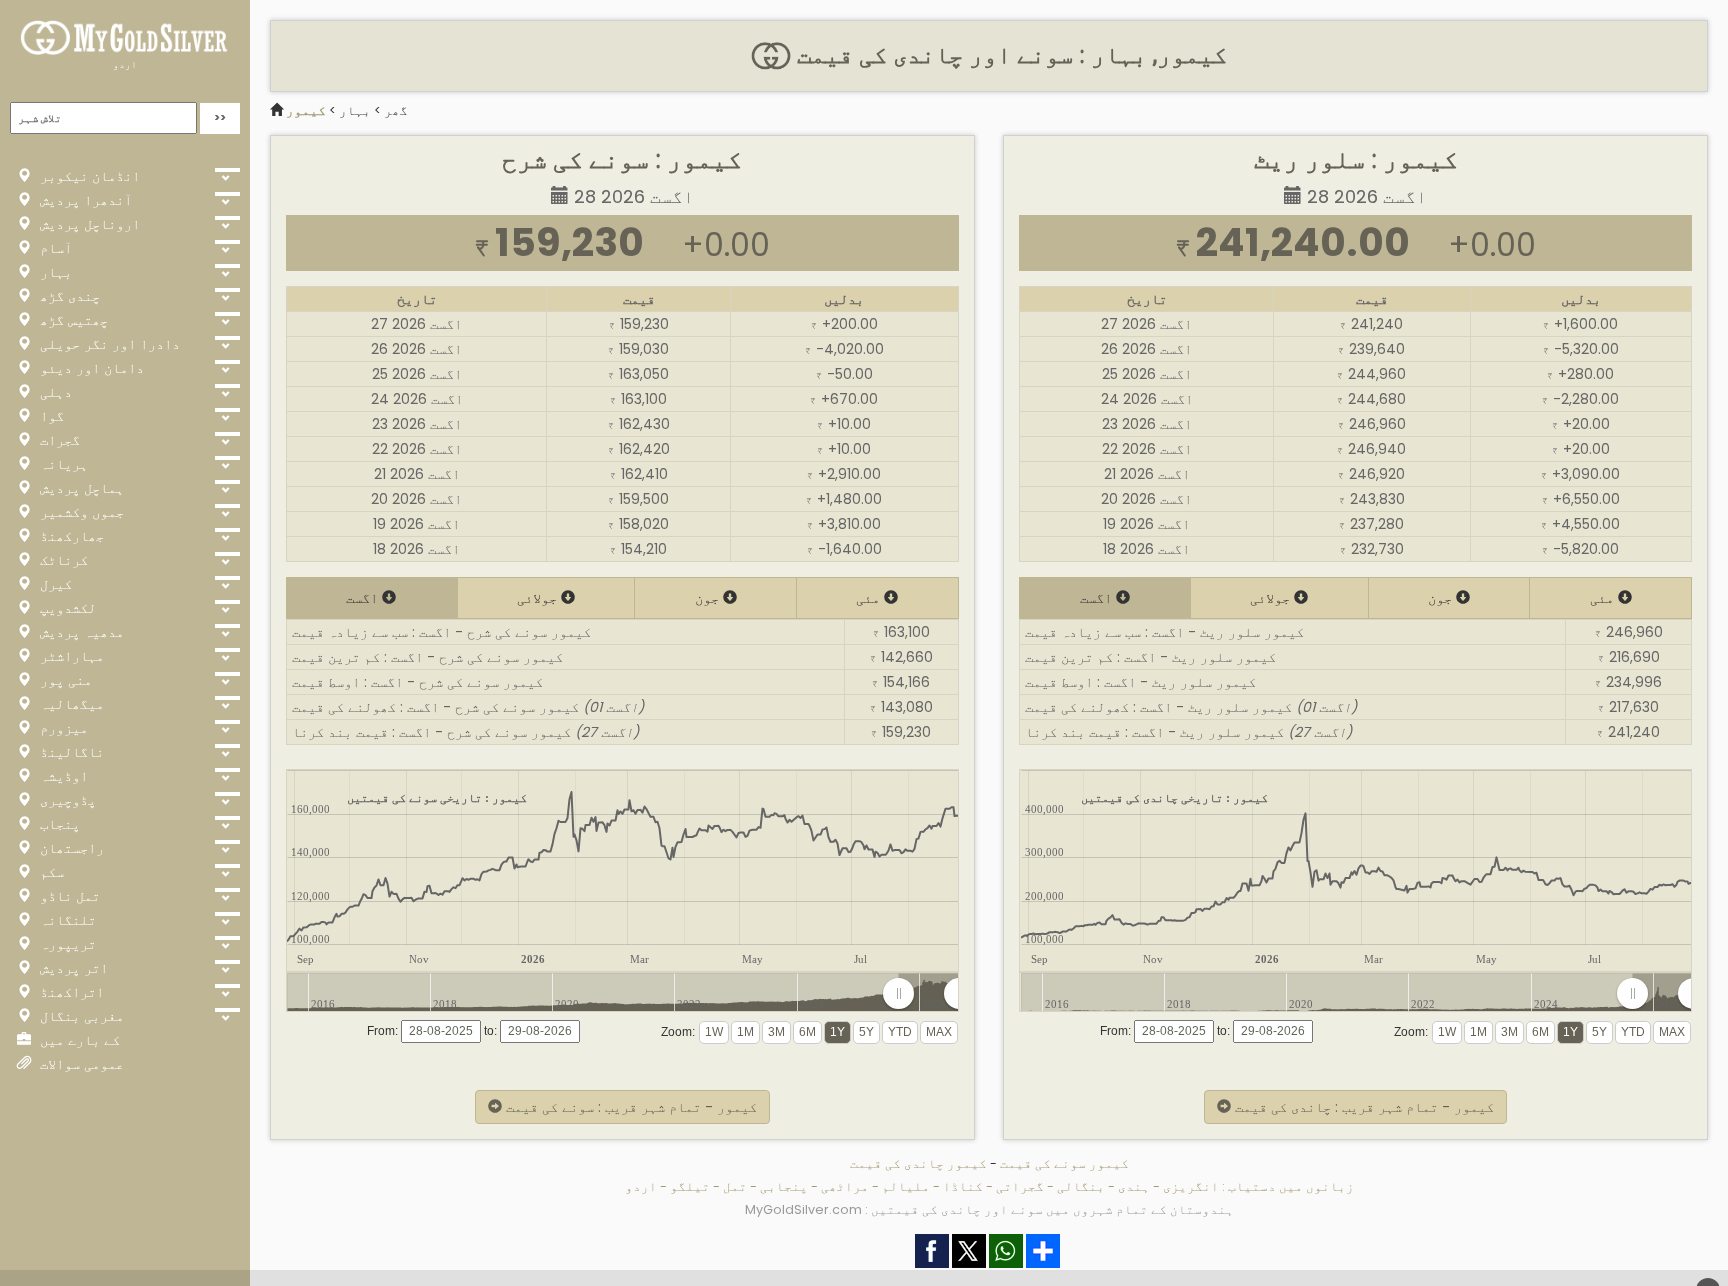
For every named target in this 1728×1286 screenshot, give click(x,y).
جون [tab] (709, 598)
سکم (50, 872)
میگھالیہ (70, 704)
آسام (54, 248)
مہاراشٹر (70, 656)
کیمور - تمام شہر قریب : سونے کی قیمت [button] (629, 1107)
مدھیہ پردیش (80, 632)
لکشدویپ (66, 608)
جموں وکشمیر (80, 512)
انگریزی (1191, 1186)
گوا (50, 416)
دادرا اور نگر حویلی (108, 344)
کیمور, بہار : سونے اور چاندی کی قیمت (1009, 55)
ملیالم (906, 1186)
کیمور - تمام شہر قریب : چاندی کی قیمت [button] (1362, 1107)
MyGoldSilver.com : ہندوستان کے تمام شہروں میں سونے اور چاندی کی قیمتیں (989, 1209)
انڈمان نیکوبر (88, 176)
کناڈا (963, 1186)
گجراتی (1020, 1186)
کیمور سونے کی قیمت (1064, 1163)
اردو (125, 64)
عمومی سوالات (80, 1064)
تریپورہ (66, 944)
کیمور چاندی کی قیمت (918, 1163)
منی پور (64, 680)
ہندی (1134, 1186)
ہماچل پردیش (80, 488)
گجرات (58, 440)
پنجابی (784, 1186)
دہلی (54, 392)
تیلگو (690, 1186)
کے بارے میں (78, 1040)
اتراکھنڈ (70, 992)
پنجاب (58, 824)
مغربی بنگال (80, 1016)
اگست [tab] (364, 598)
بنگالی (1081, 1186)
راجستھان (70, 848)
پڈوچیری (66, 800)
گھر (396, 110)
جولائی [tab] (539, 598)
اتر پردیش (72, 968)
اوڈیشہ (62, 776)
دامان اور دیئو (90, 368)
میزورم (62, 728)
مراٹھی (845, 1186)
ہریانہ (62, 464)
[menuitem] (928, 994)
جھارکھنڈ (70, 536)
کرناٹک (62, 560)
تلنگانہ (66, 920)
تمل (735, 1186)
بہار (54, 272)
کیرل (54, 584)
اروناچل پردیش (88, 224)
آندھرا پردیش (84, 200)
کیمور (306, 110)
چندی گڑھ (68, 296)
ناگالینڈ (70, 752)
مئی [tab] (870, 598)
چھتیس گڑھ (72, 320)
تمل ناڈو (68, 896)
